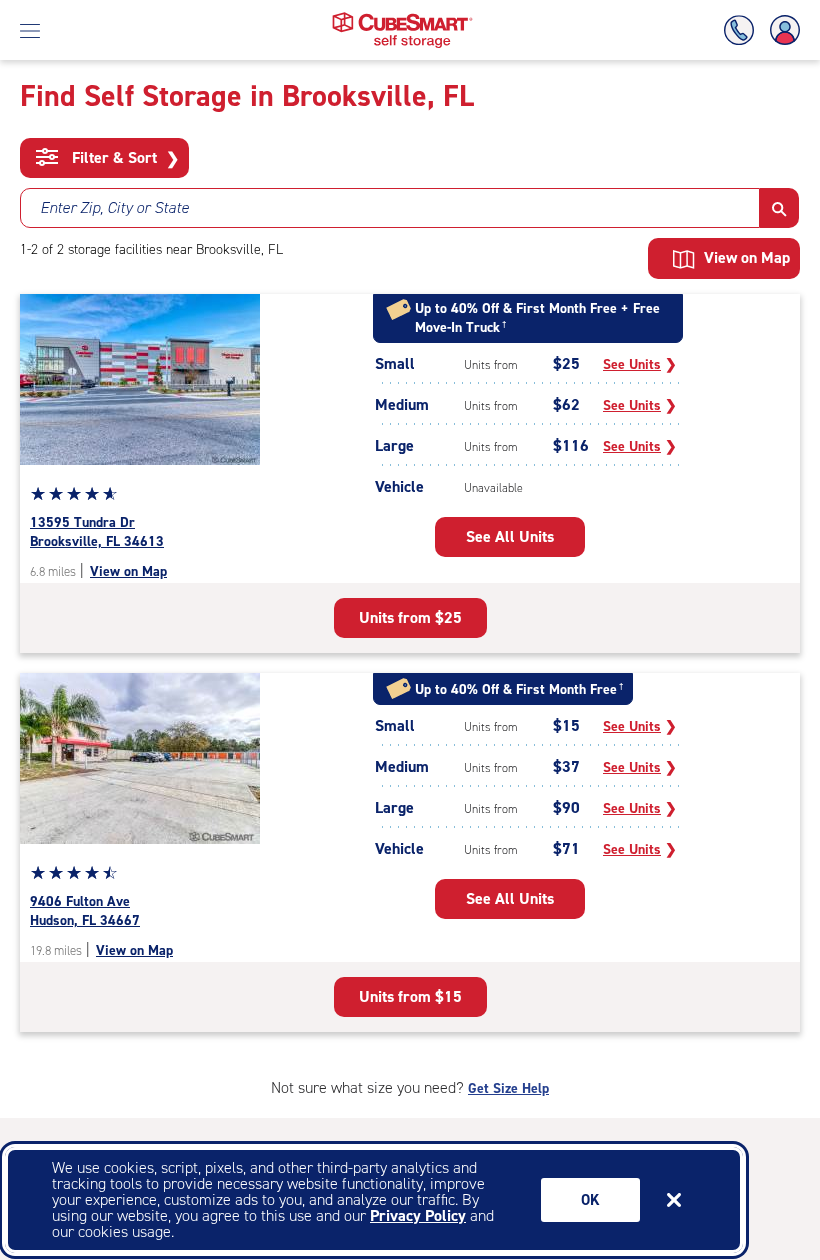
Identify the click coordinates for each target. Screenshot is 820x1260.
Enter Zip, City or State (114, 207)
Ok (590, 1200)
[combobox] (390, 208)
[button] (779, 208)
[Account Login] (781, 30)
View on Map (128, 571)
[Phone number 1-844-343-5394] (743, 30)
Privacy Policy (418, 1215)
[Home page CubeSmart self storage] (402, 17)
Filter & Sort (123, 158)
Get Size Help (508, 1088)
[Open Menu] (30, 30)
